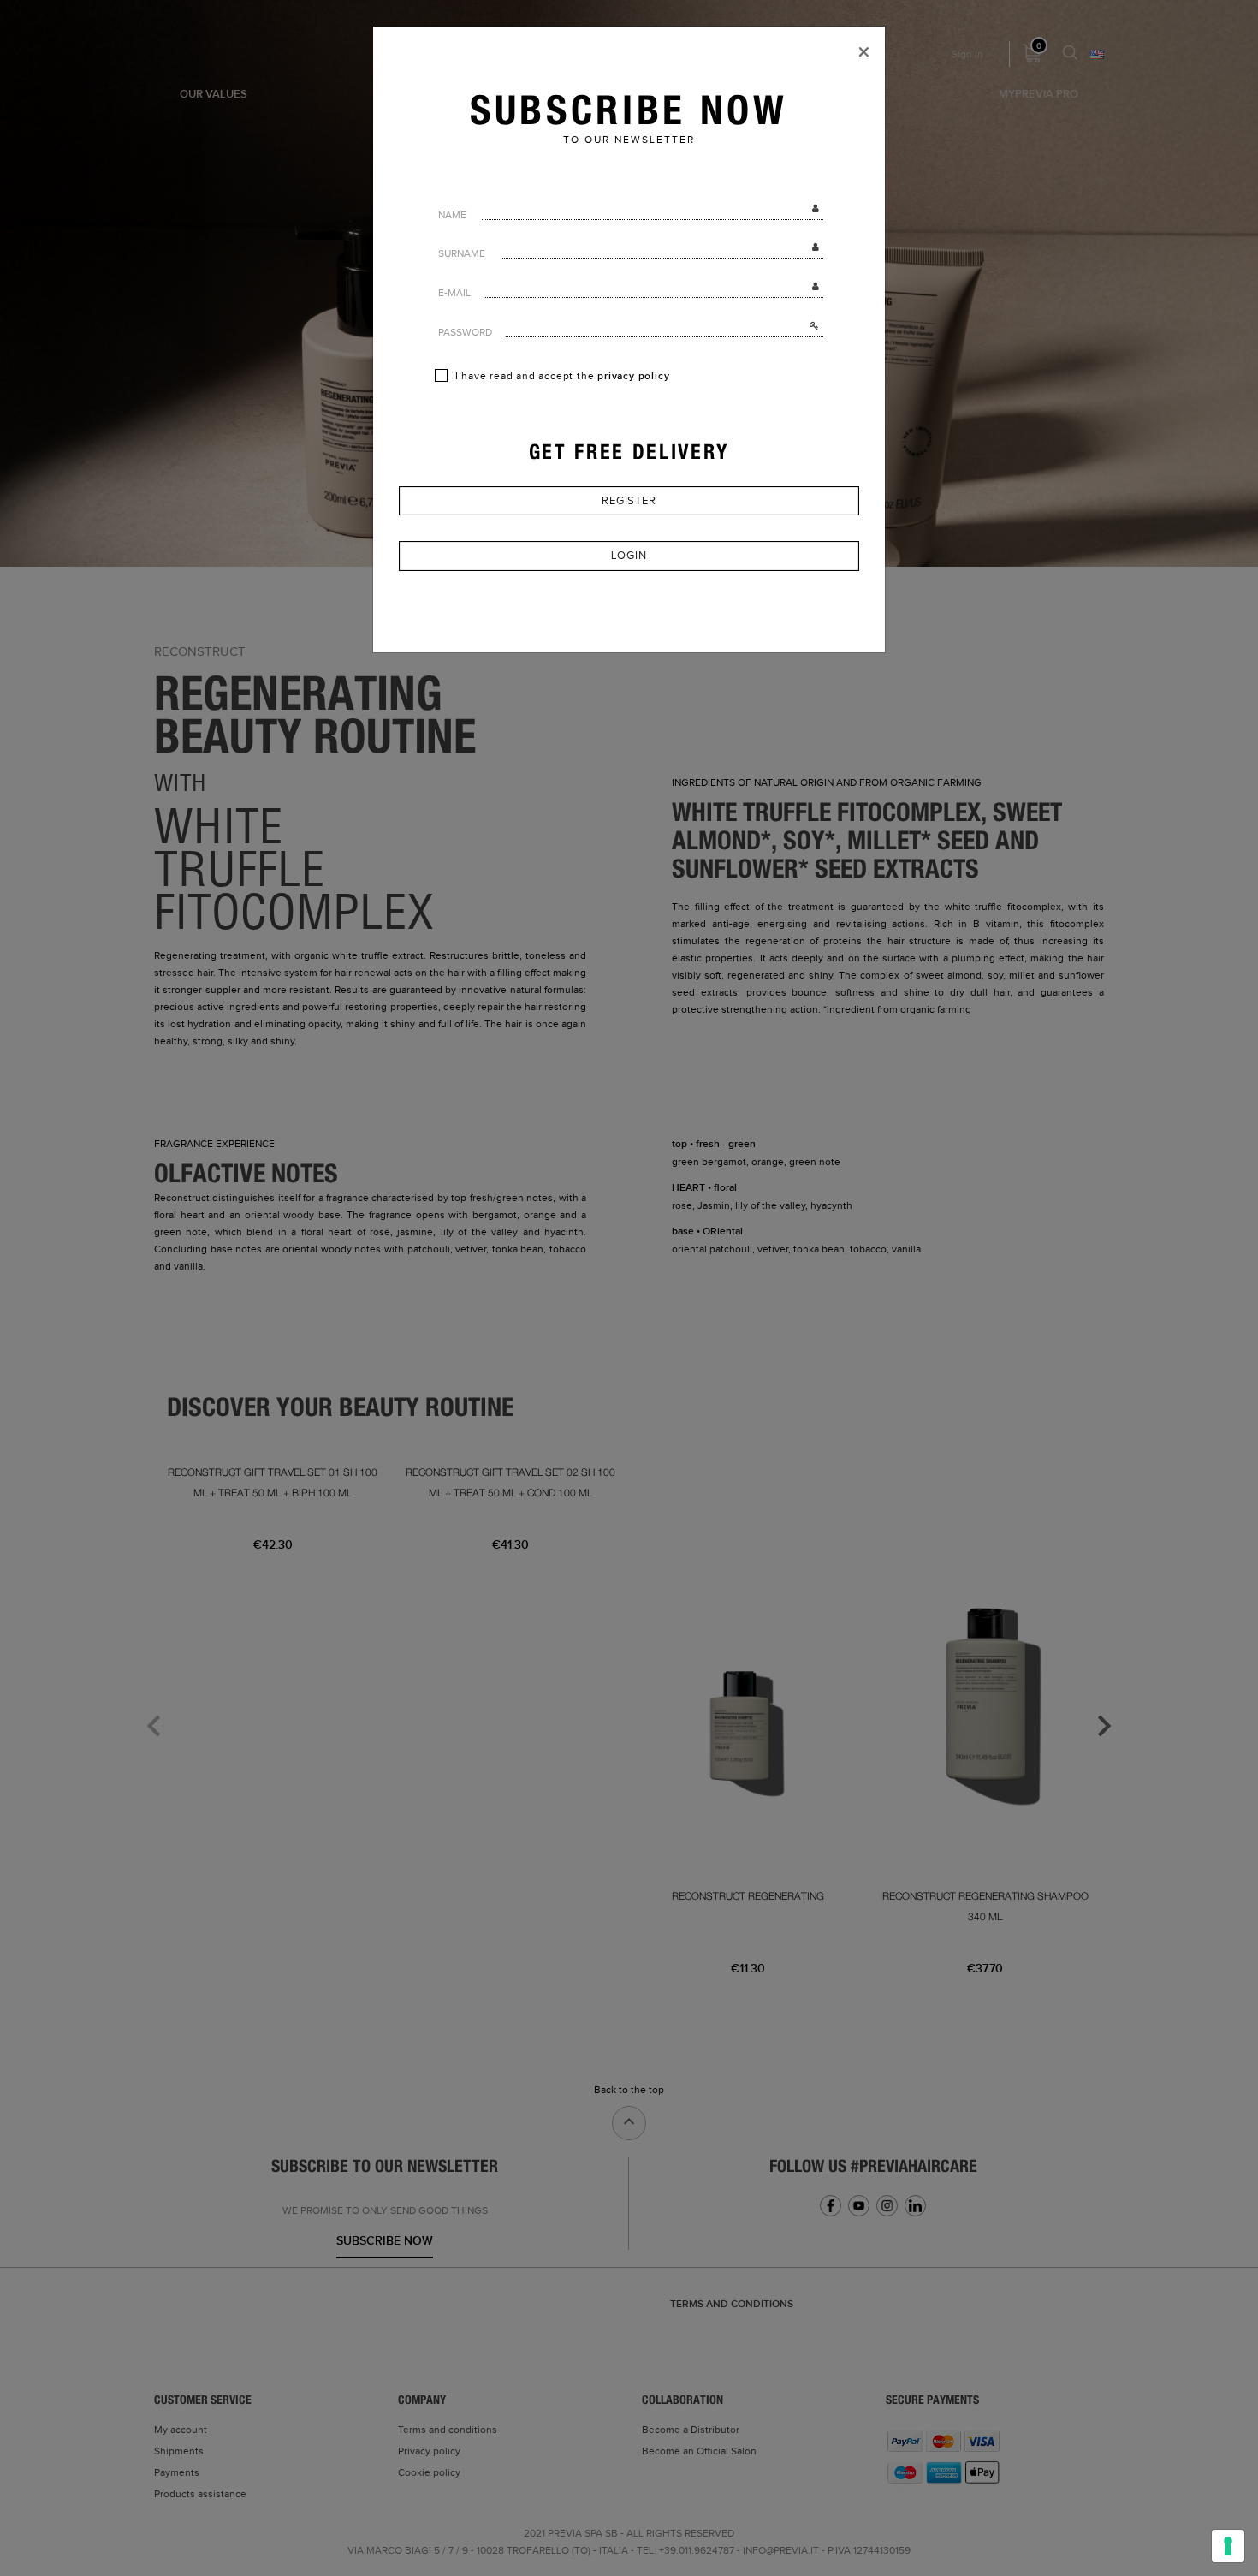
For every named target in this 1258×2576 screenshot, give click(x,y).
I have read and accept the (561, 376)
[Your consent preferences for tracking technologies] (1228, 2546)
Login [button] (629, 556)
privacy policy (633, 376)
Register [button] (629, 501)
